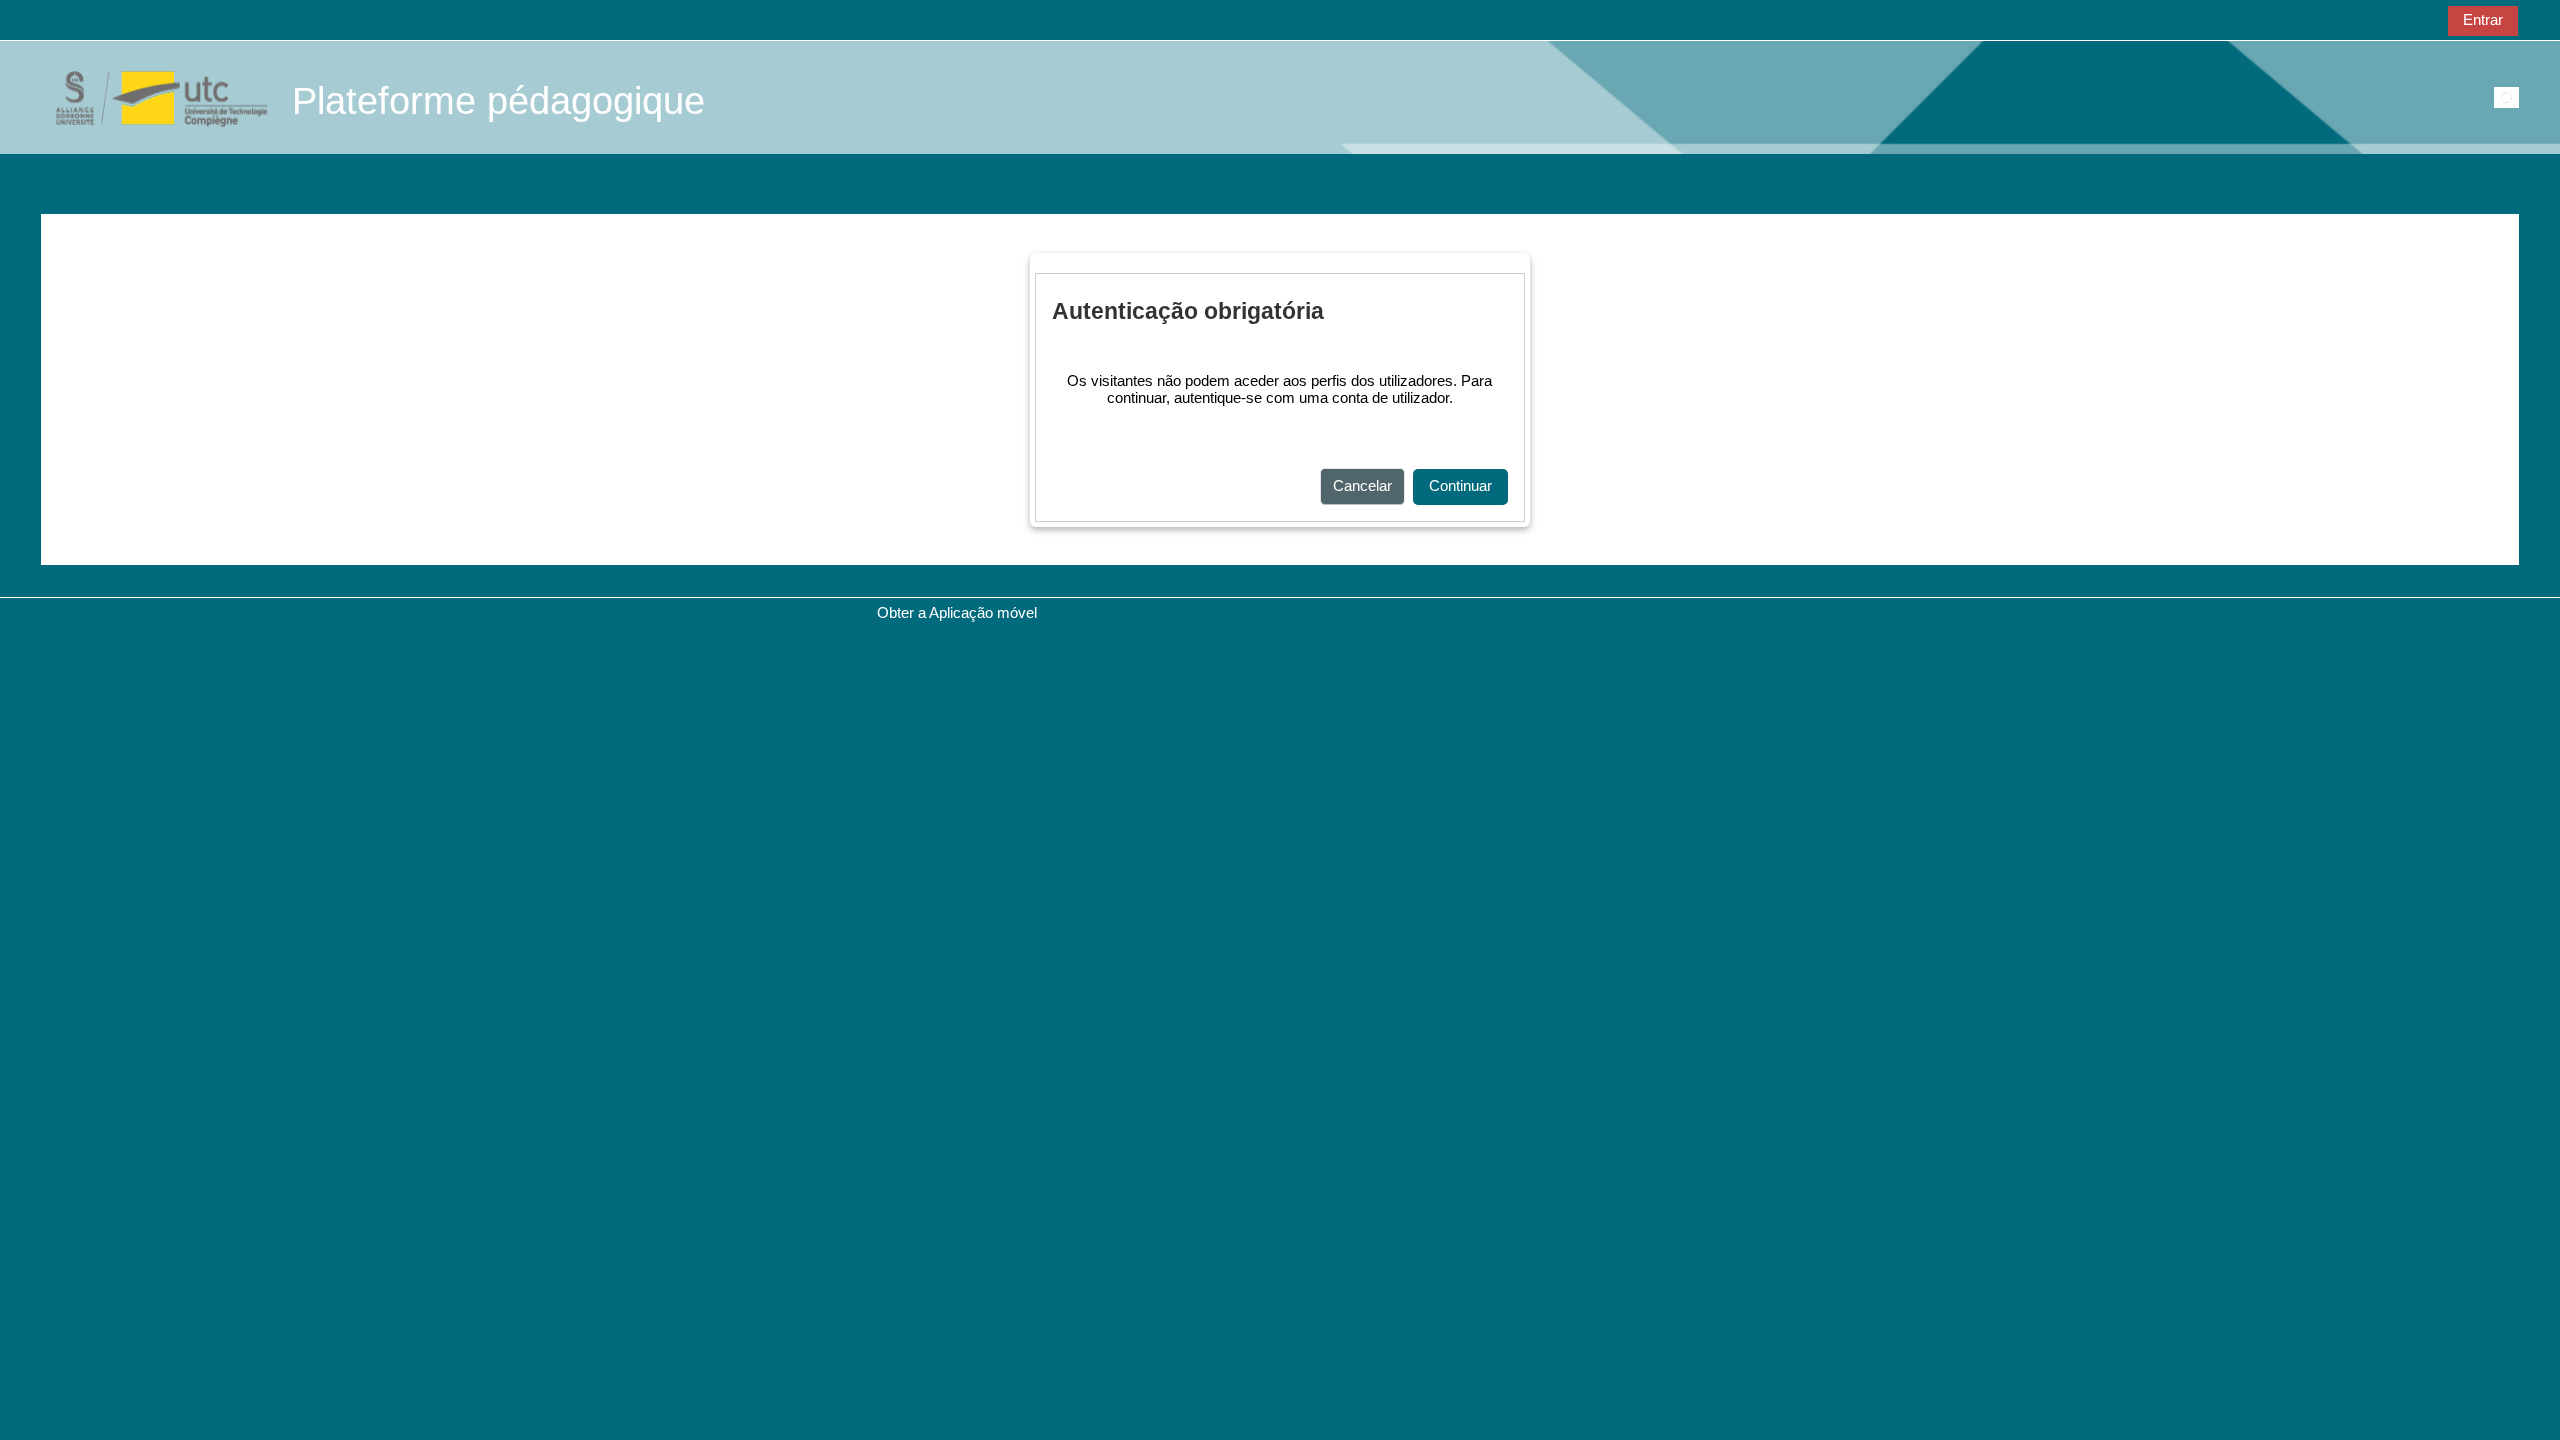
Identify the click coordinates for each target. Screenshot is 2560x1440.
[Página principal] (151, 96)
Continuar (1460, 485)
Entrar (2483, 19)
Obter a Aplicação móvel (957, 612)
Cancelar (1362, 485)
